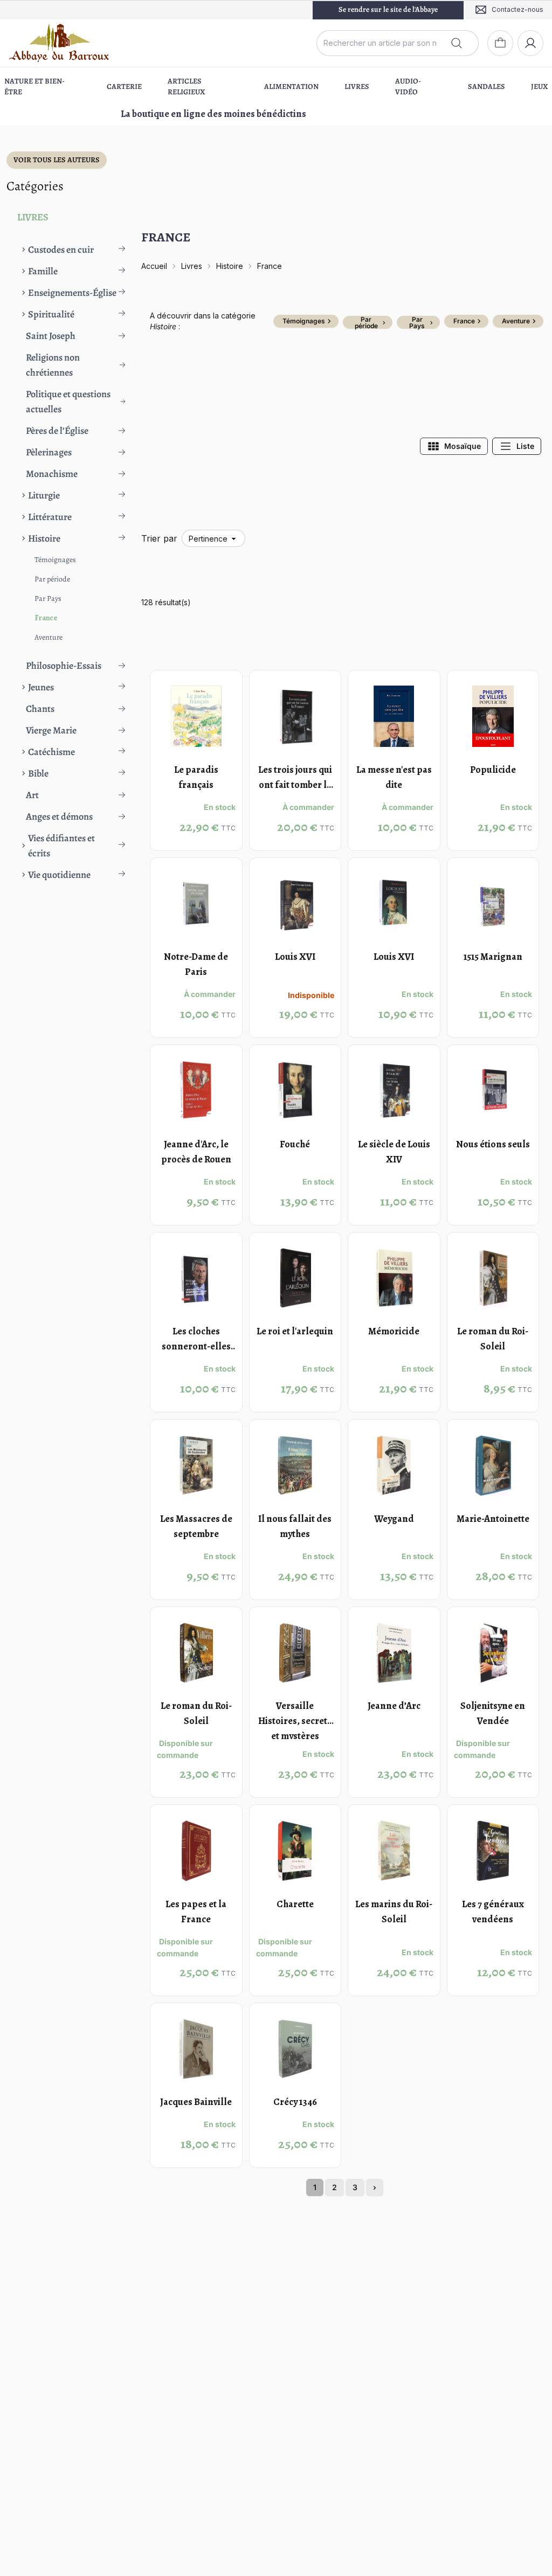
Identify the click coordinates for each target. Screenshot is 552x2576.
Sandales (487, 86)
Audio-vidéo (408, 86)
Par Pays (48, 598)
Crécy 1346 (295, 2102)
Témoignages (55, 560)
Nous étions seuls (493, 1144)
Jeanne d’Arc (394, 1706)
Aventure (49, 637)
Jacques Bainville (196, 2102)
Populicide (493, 770)
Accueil (154, 266)
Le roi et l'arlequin (295, 1331)
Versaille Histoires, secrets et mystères (295, 1721)
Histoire (230, 266)
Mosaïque (463, 446)
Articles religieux (186, 86)
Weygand (394, 1519)
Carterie (124, 86)
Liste (525, 446)
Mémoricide (394, 1331)
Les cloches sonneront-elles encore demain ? (196, 1346)
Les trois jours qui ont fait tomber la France (295, 785)
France (46, 618)
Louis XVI (295, 957)
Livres (357, 86)
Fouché (295, 1144)
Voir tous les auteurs (57, 160)
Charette (295, 1904)
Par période (52, 579)
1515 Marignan (493, 957)
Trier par (159, 538)
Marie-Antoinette (493, 1519)
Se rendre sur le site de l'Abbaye (388, 9)
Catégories (35, 186)
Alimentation (291, 86)
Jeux (539, 86)
